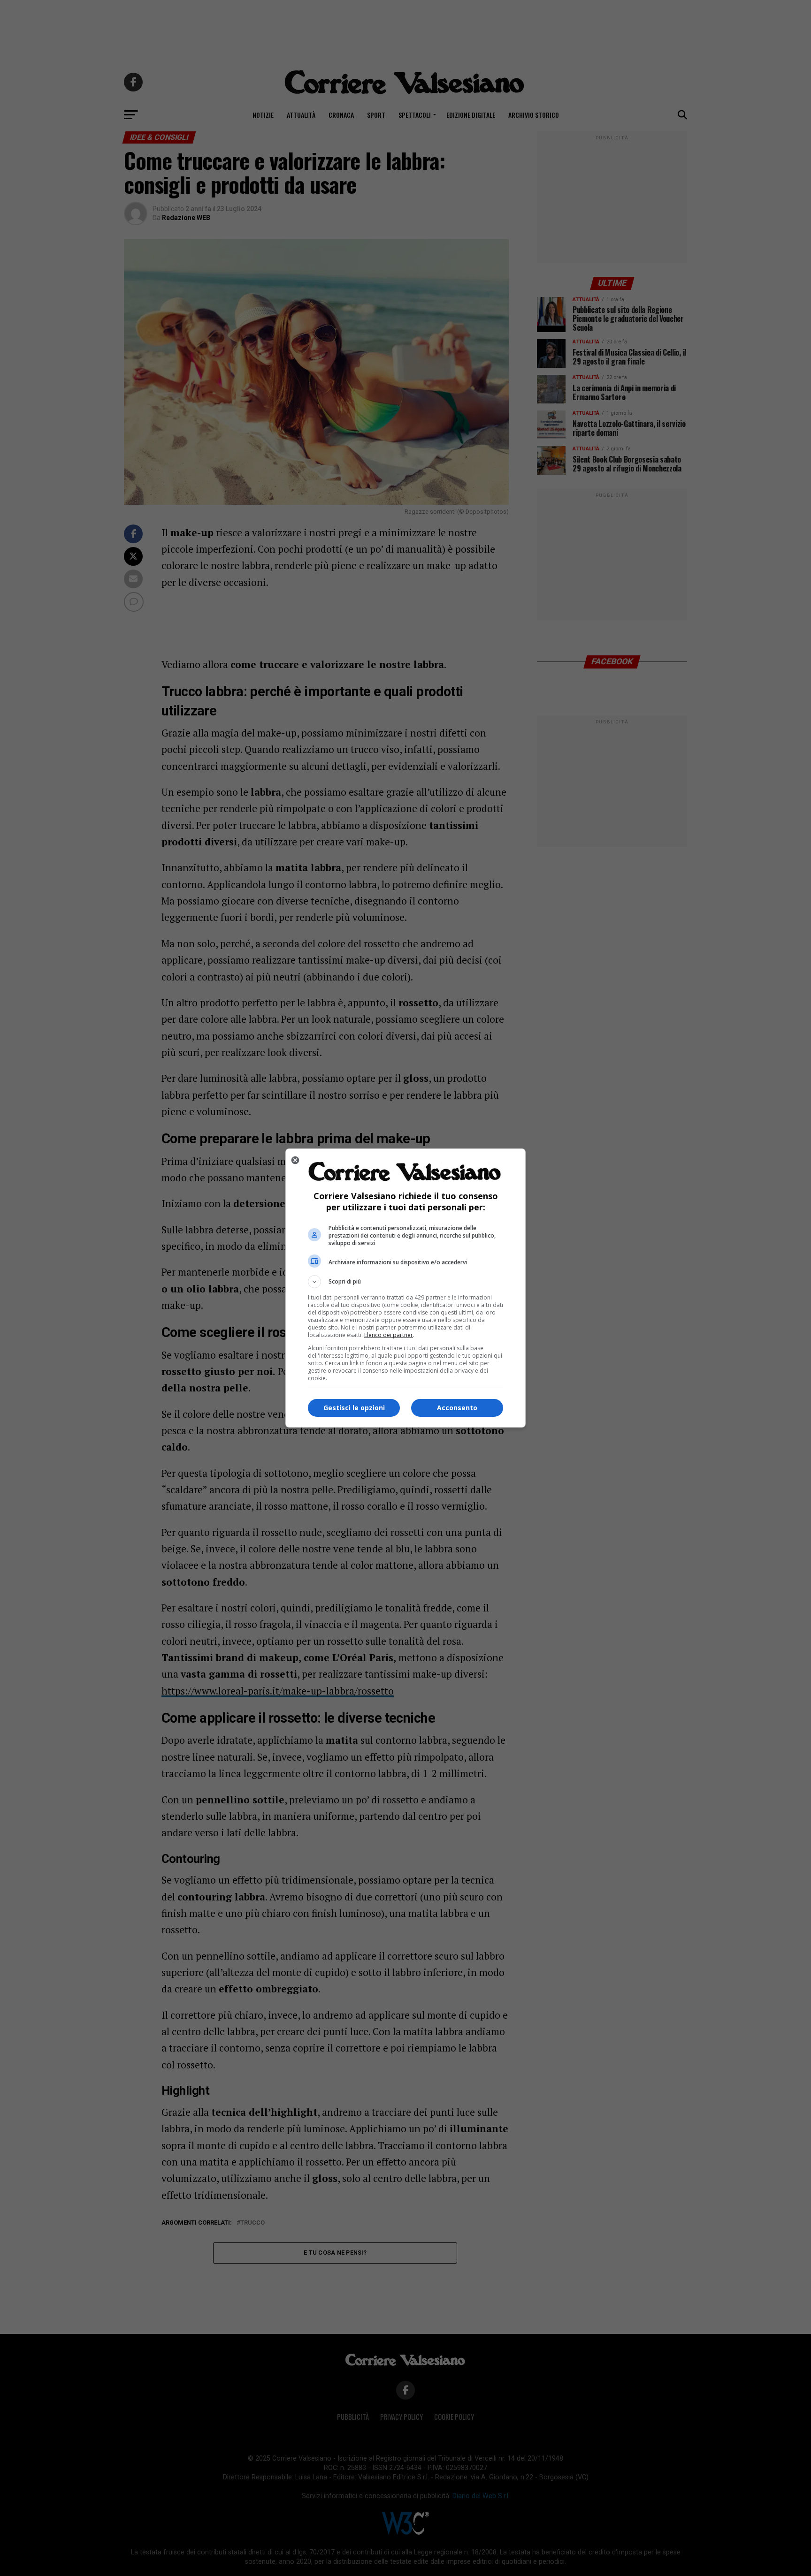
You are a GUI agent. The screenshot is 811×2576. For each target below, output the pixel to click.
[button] (405, 1282)
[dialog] (405, 1288)
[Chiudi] (295, 1160)
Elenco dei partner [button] (389, 1335)
